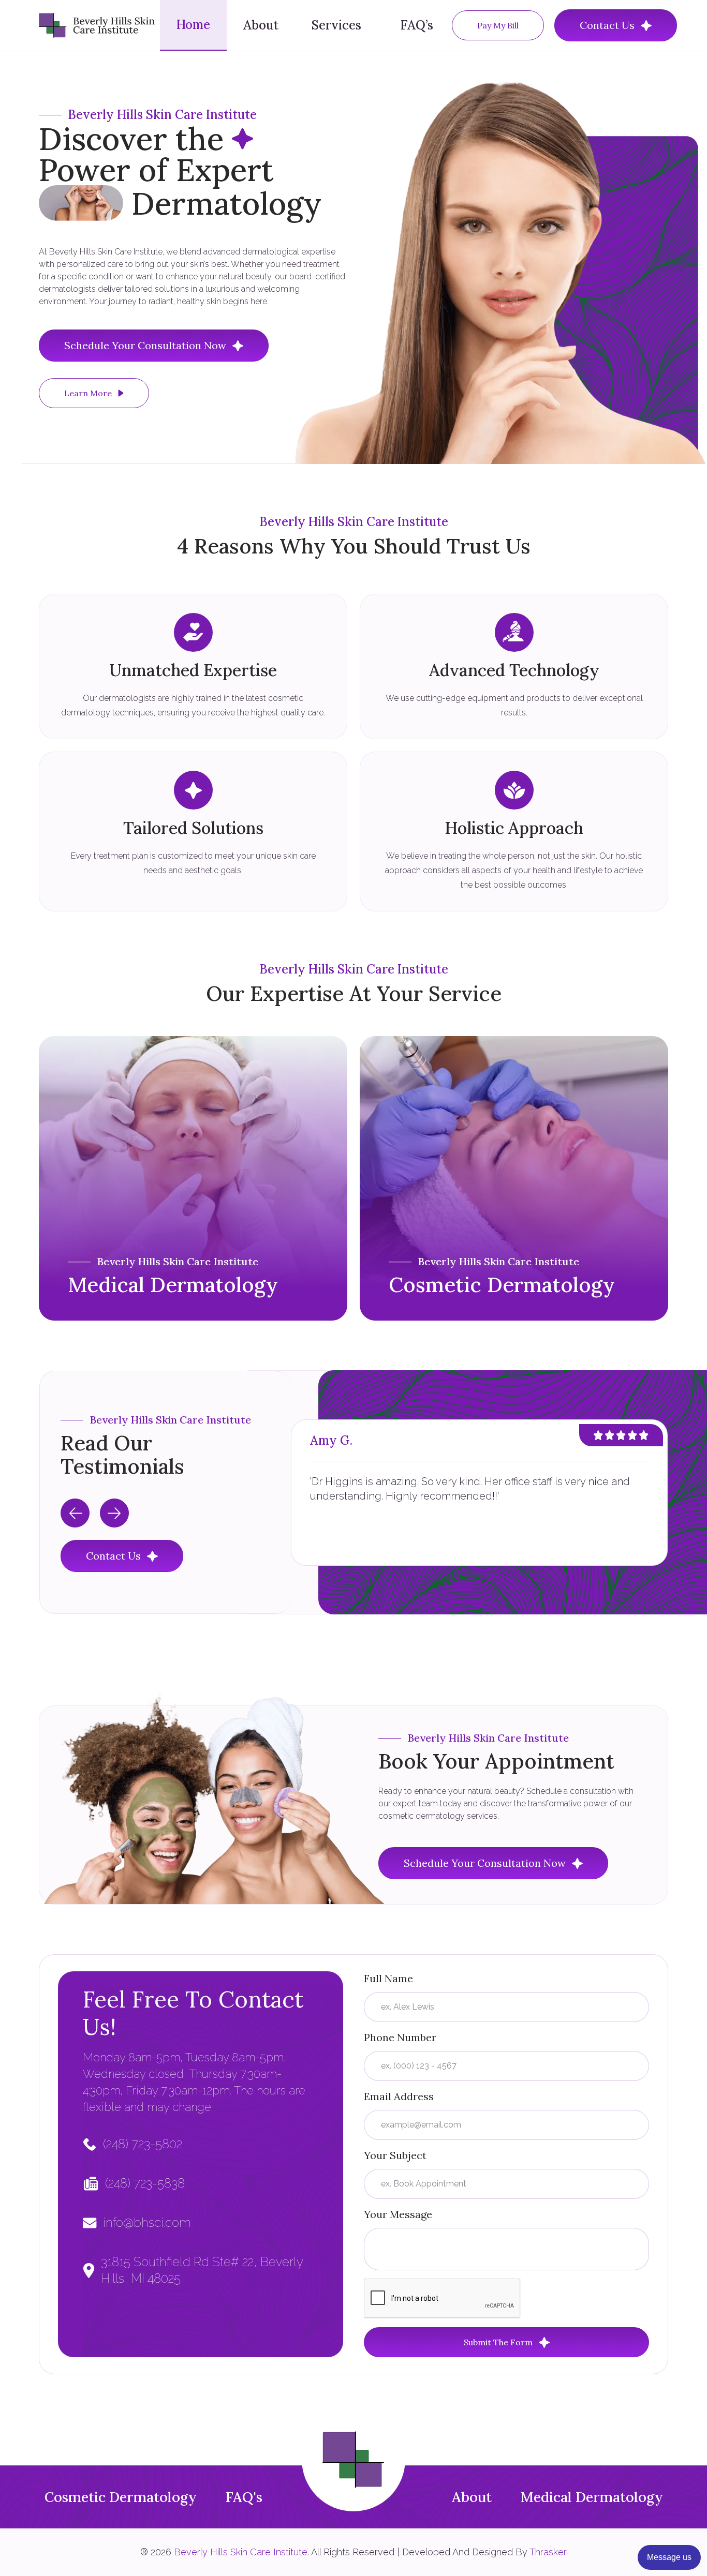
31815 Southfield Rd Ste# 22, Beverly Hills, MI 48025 (202, 2270)
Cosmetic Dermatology (121, 2497)
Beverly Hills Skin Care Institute (241, 2552)
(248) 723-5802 (143, 2144)
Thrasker (548, 2552)
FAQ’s (417, 25)
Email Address (399, 2096)
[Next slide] (114, 1513)
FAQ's (244, 2497)
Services (336, 25)
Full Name (388, 1978)
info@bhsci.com (147, 2222)
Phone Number (400, 2037)
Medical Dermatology (592, 2497)
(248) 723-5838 (145, 2183)
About (261, 25)
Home (193, 25)
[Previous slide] (75, 1513)
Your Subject (395, 2155)
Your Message (398, 2214)
